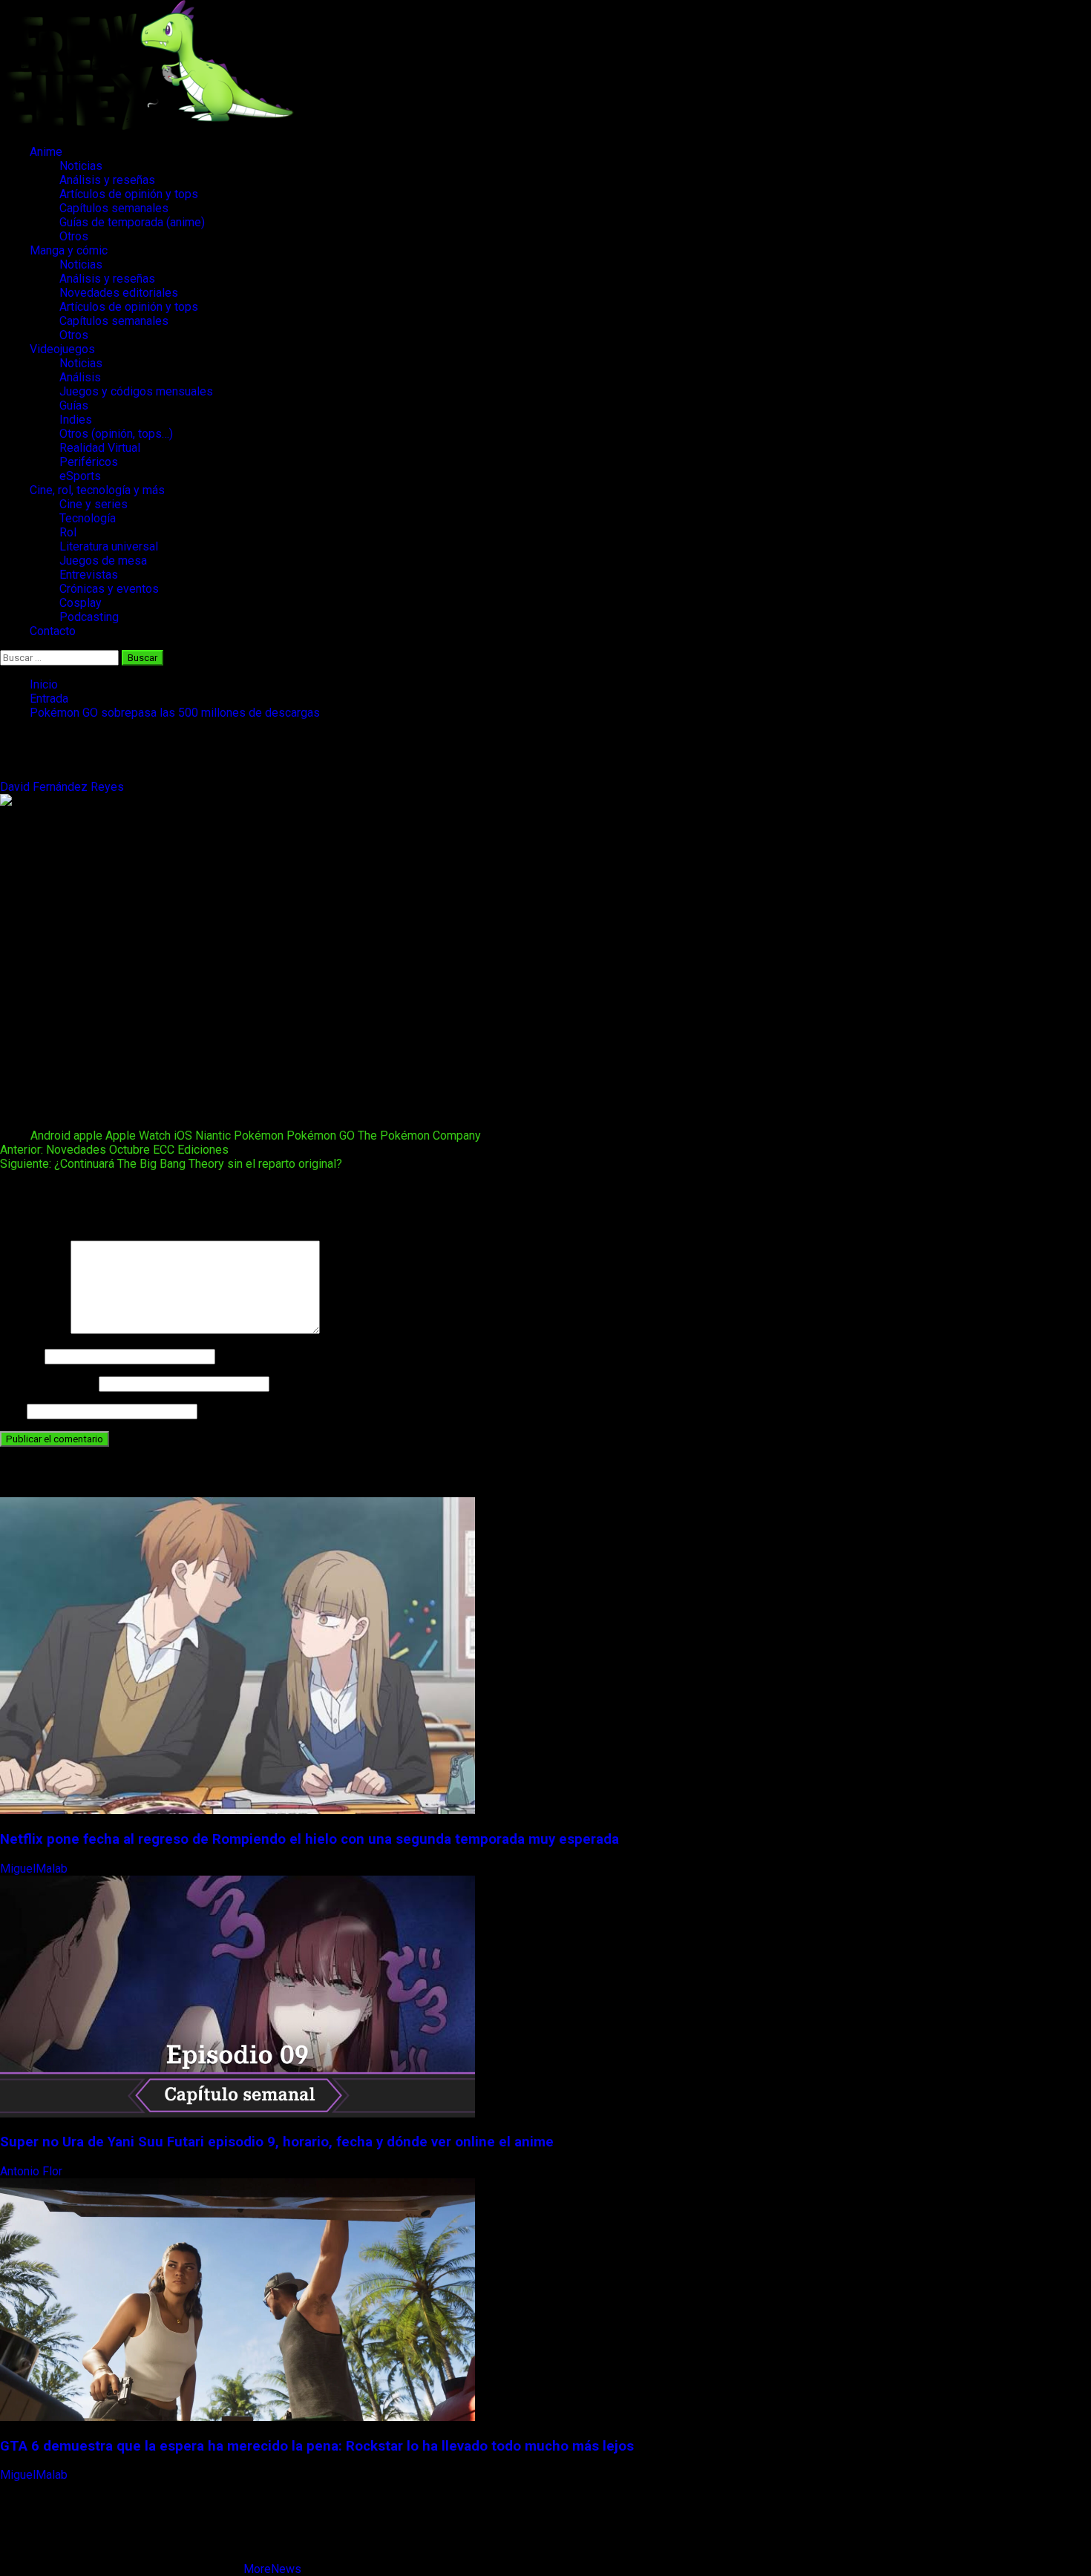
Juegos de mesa (103, 561)
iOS (183, 1136)
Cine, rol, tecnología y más (97, 490)
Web (12, 1411)
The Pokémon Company (419, 1136)
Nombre (21, 1356)
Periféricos (89, 462)
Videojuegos (62, 349)
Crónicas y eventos (109, 589)
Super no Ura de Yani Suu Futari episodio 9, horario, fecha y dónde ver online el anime (277, 2142)
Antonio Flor (33, 2171)
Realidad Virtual (100, 448)
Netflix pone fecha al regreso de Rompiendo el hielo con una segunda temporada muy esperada (309, 1839)
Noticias (81, 166)
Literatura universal (109, 546)
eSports (80, 476)
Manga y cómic (69, 250)
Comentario (34, 1330)
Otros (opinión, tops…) (116, 434)
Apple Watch (138, 1136)
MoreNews (272, 2569)
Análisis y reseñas (107, 180)
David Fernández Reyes (63, 787)
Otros (74, 236)
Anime (46, 152)
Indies (76, 420)
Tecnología (88, 518)
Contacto (53, 631)
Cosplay (81, 603)
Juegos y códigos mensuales (136, 391)
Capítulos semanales (114, 208)
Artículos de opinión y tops (129, 194)
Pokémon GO (321, 1136)
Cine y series (94, 504)
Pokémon (259, 1136)
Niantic (213, 1136)
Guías (74, 405)
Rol (68, 532)
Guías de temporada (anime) (132, 222)
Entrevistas (89, 575)
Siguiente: (171, 1164)
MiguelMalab (35, 1869)
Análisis (80, 377)
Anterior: (114, 1150)
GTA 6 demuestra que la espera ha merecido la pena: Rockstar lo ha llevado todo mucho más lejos (317, 2446)
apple (88, 1136)
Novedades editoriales (119, 293)
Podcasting (89, 617)
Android (50, 1136)
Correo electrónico (48, 1383)
